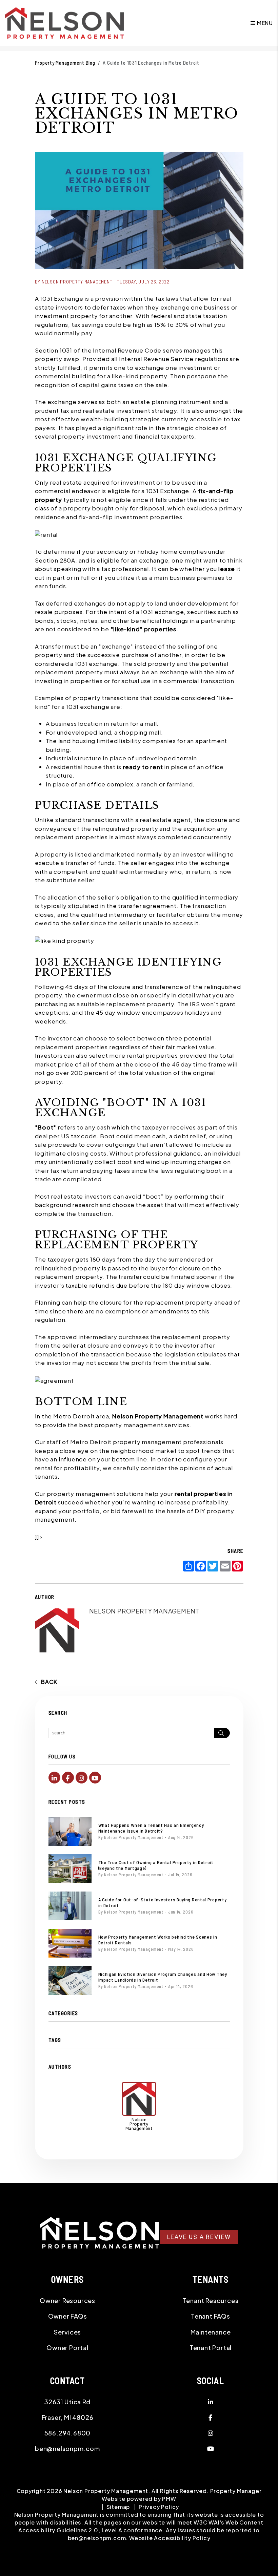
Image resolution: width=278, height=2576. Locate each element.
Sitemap (118, 2507)
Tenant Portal (211, 2348)
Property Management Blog (65, 63)
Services (67, 2332)
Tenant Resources (211, 2300)
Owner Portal (67, 2348)
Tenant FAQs (211, 2316)
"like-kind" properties (144, 629)
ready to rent (143, 767)
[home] (64, 22)
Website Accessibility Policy (170, 2538)
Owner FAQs (68, 2316)
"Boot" (46, 1127)
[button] (54, 1778)
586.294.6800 (68, 2433)
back (48, 1682)
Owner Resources (67, 2300)
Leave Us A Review (199, 2237)
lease (227, 569)
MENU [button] (264, 23)
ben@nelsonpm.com (67, 2448)
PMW (169, 2499)
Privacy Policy (159, 2507)
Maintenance (211, 2332)
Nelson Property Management (158, 1416)
